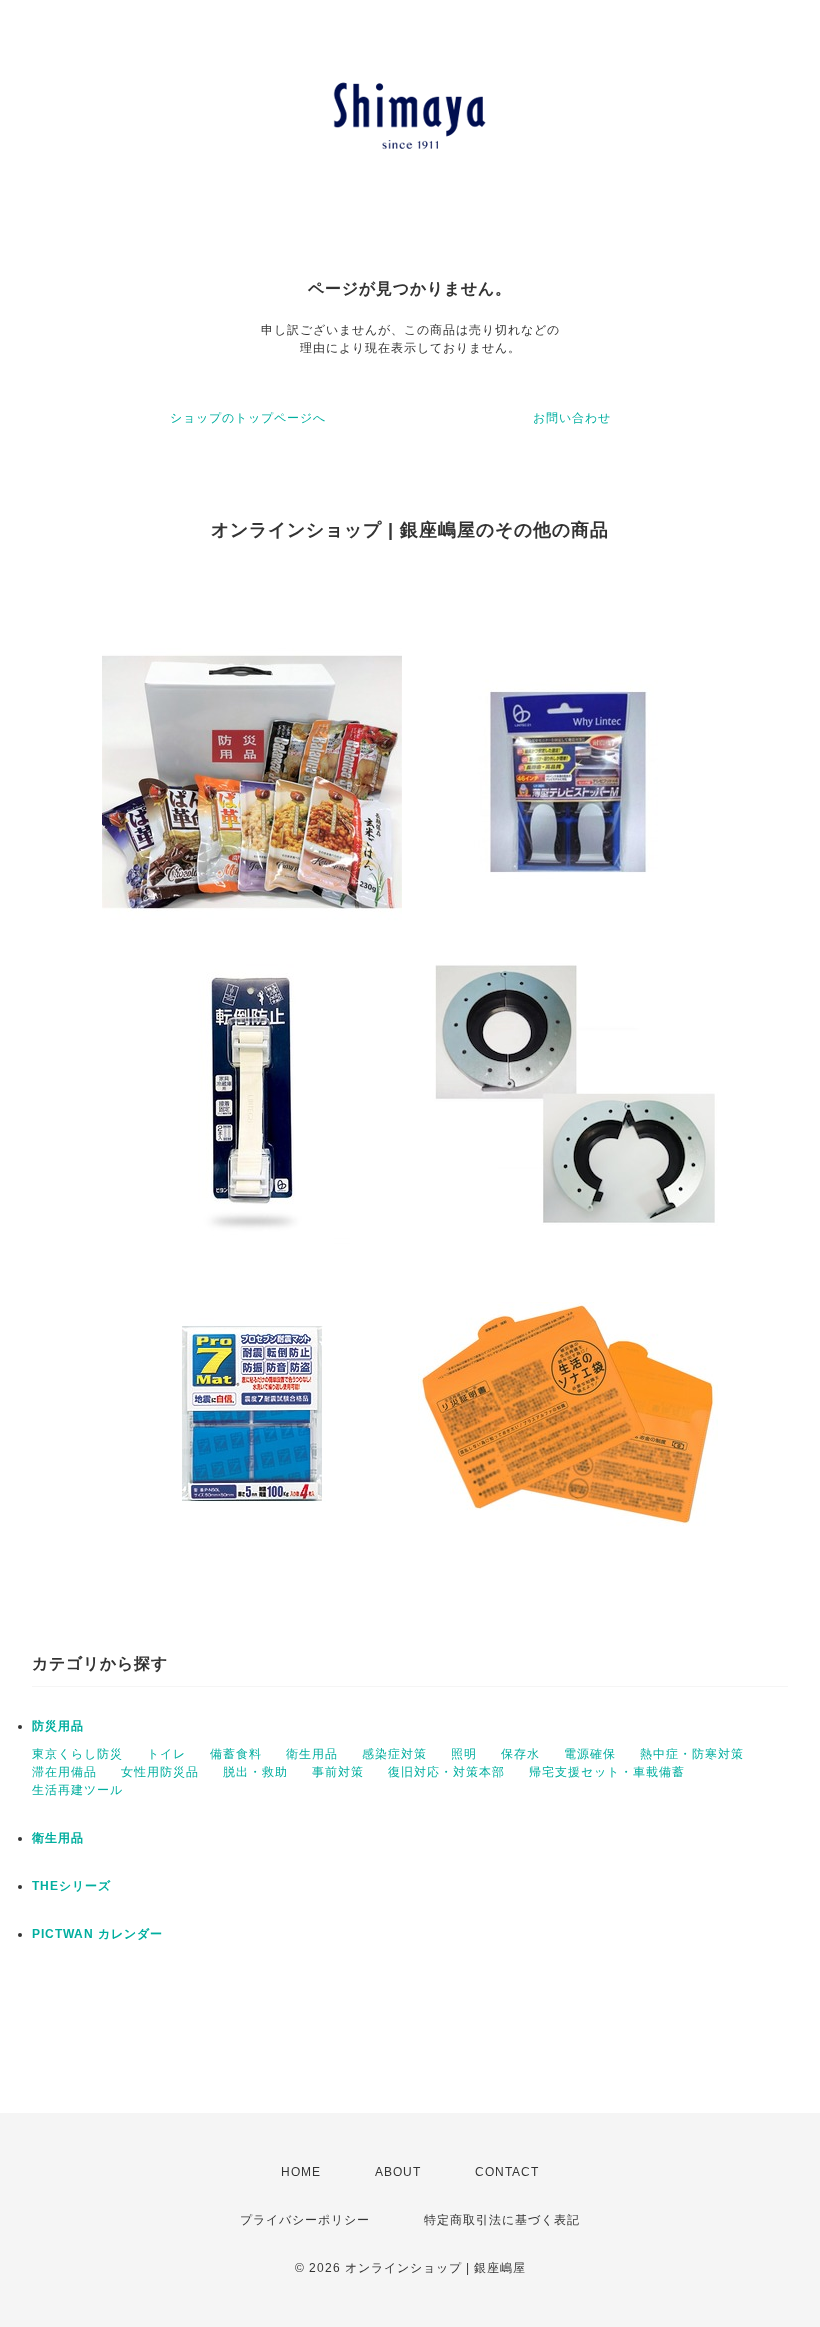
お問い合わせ (572, 418)
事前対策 (338, 1772)
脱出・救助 (255, 1772)
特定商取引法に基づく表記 (502, 2220)
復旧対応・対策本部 (446, 1772)
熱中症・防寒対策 (692, 1754)
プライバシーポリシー (305, 2220)
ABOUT (398, 2172)
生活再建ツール (77, 1790)
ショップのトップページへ (248, 418)
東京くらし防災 (77, 1754)
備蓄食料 (236, 1754)
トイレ (166, 1754)
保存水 (520, 1754)
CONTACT (507, 2172)
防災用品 (58, 1726)
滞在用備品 (64, 1772)
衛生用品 (312, 1754)
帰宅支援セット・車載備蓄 (607, 1772)
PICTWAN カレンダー (97, 1934)
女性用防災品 (160, 1772)
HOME (301, 2172)
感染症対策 (394, 1754)
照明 (464, 1754)
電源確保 (590, 1754)
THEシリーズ (71, 1886)
